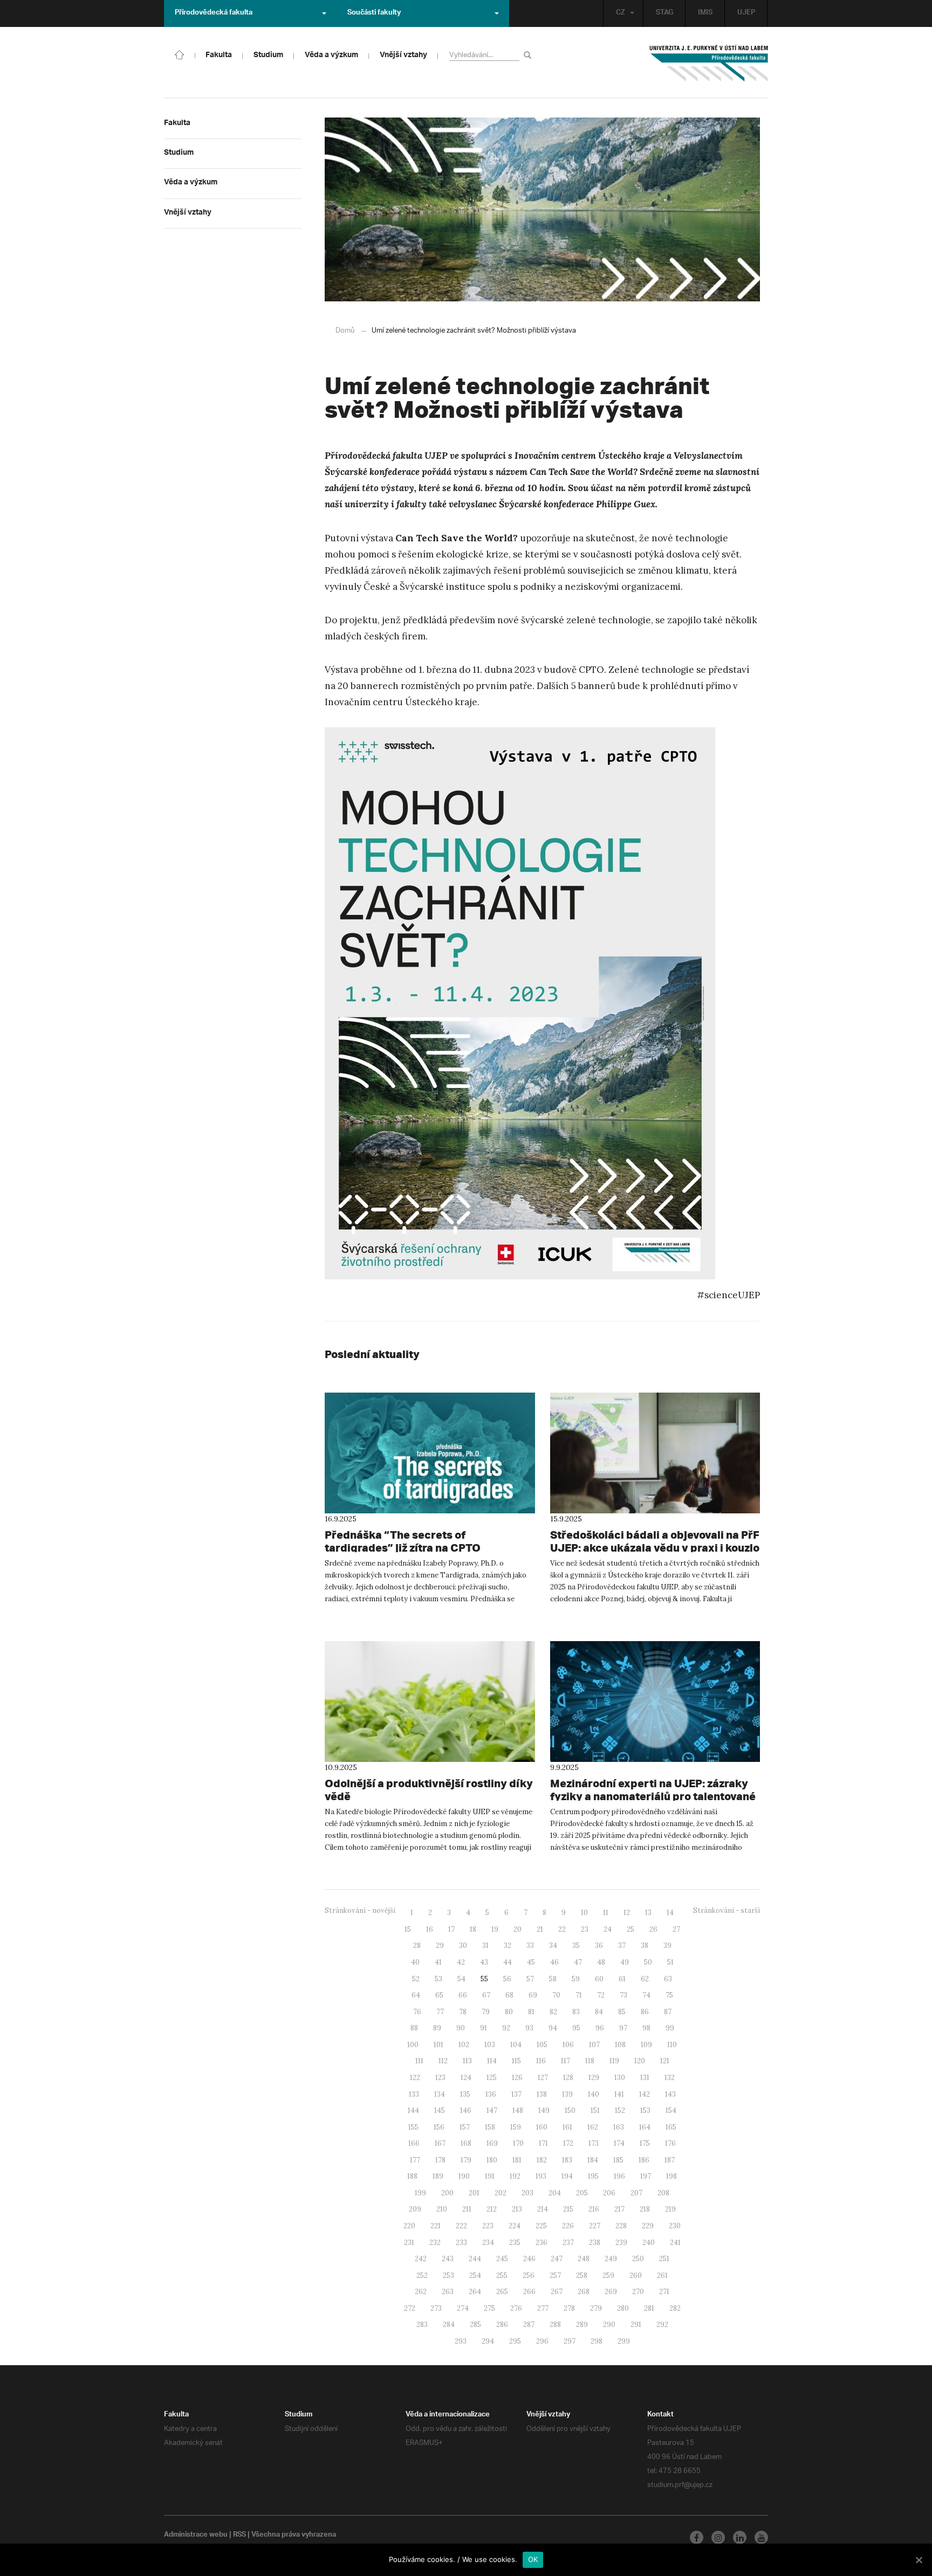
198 (671, 2176)
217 (619, 2209)
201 (474, 2193)
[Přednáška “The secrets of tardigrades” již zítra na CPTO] (430, 1453)
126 (517, 2078)
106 (568, 2045)
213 (517, 2209)
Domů (345, 331)
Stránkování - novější (360, 1910)
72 (601, 1995)
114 (492, 2061)
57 (530, 1979)
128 (568, 2078)
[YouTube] (761, 2537)
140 (594, 2094)
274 (463, 2308)
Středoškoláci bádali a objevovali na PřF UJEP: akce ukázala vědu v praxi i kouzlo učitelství (655, 1548)
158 (490, 2127)
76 (417, 2012)
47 (578, 1962)
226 (568, 2226)
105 (542, 2045)
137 (516, 2094)
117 (566, 2061)
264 (475, 2292)
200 (447, 2193)
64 (416, 1995)
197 (646, 2176)
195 (593, 2176)
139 (567, 2094)
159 (516, 2127)
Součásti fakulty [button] (374, 13)
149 (544, 2110)
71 (579, 1995)
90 (461, 2028)
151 (595, 2110)
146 (466, 2110)
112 (443, 2061)
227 (595, 2226)
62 (645, 1979)
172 (568, 2143)
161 (567, 2127)
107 (594, 2045)
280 (623, 2308)
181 (517, 2160)
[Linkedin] (740, 2537)
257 (555, 2275)
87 (668, 2012)
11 (606, 1913)
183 (567, 2160)
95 (576, 2028)
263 (448, 2292)
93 (529, 2028)
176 (670, 2143)
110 (672, 2045)
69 (533, 1995)
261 (662, 2275)
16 (430, 1929)
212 (492, 2209)
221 (436, 2226)
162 (593, 2127)
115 (516, 2061)
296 (542, 2341)
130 (620, 2078)
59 (576, 1979)
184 (593, 2160)
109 (646, 2045)
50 (648, 1962)
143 (670, 2094)
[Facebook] (697, 2537)
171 (543, 2143)
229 (648, 2226)
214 (543, 2209)
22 (562, 1929)
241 (675, 2243)
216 (594, 2209)
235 (515, 2243)
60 (599, 1979)
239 (621, 2243)
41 (438, 1962)
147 (492, 2110)
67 (486, 1995)
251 (664, 2259)
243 (448, 2259)
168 (466, 2143)
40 (415, 1962)
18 (473, 1929)
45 (531, 1962)
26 (653, 1929)
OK (533, 2559)
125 (492, 2078)
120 (640, 2061)
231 (409, 2243)
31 (485, 1945)
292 (662, 2324)
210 (442, 2209)
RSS (239, 2536)
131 (645, 2078)
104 (516, 2045)
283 (422, 2324)
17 (451, 1929)
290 (609, 2324)
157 (465, 2127)
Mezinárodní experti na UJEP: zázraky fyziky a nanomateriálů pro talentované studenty (653, 1796)
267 (557, 2292)
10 (584, 1913)
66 (463, 1995)
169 (492, 2143)
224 (515, 2226)
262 (421, 2292)
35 (576, 1945)
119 (614, 2061)
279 (596, 2308)
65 (439, 1995)
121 (665, 2061)
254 (475, 2275)
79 (486, 2012)
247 (557, 2259)
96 (600, 2028)
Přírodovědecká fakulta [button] (214, 13)
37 (622, 1945)
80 (509, 2012)
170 (518, 2143)
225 (541, 2226)
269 (611, 2292)
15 (408, 1929)
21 (540, 1929)
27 (676, 1929)
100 (413, 2045)
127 (543, 2078)
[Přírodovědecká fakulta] (180, 54)
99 (670, 2028)
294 (488, 2341)
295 (515, 2341)
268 (584, 2292)
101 (438, 2045)
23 (585, 1929)
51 (670, 1962)
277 (543, 2308)
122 (415, 2078)
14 (670, 1913)
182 (542, 2160)
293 (461, 2341)
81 (531, 2012)
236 (542, 2243)
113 (467, 2061)
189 (438, 2176)
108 (620, 2045)
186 (644, 2160)
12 (627, 1913)
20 (518, 1929)
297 (570, 2341)
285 (475, 2324)
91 (484, 2028)
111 (419, 2061)
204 (555, 2193)
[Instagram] (718, 2537)
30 (463, 1945)
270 (638, 2292)
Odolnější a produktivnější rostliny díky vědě (429, 1790)
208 (663, 2193)
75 (669, 1995)
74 (646, 1995)
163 (619, 2127)
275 (489, 2308)
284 (449, 2324)
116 (541, 2061)
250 (638, 2259)
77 (440, 2012)
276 (516, 2308)
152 (620, 2110)
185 (618, 2160)
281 (649, 2308)
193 (541, 2176)
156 (439, 2127)
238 (595, 2243)
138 (542, 2094)
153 (645, 2110)
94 (553, 2028)
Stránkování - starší (727, 1910)
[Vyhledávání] (529, 55)
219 (670, 2209)
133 (414, 2094)
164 (645, 2127)
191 (490, 2176)
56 (507, 1979)
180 (492, 2160)
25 (631, 1929)
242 (421, 2259)
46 (554, 1962)
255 (502, 2275)
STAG (664, 13)
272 (410, 2308)
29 (440, 1945)
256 (529, 2275)
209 (415, 2209)
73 (623, 1995)
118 (590, 2061)
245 (502, 2259)
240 (649, 2243)
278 (569, 2308)
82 (553, 2012)
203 (527, 2193)
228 (621, 2226)
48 (601, 1962)
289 (582, 2324)
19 (495, 1929)
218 (645, 2209)
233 (461, 2243)
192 (515, 2176)
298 (597, 2341)
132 (670, 2078)
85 (622, 2012)
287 (529, 2324)
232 (435, 2243)
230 (675, 2226)
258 (582, 2275)
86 (645, 2012)
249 (611, 2259)
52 (416, 1979)
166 (414, 2143)
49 (625, 1962)
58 (553, 1979)
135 (465, 2094)
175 (645, 2143)
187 (670, 2160)
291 (636, 2324)
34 (553, 1945)
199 (420, 2193)
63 (668, 1979)
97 (623, 2028)
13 (648, 1913)
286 (502, 2324)
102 (464, 2045)
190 (464, 2176)
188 (412, 2176)
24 (608, 1929)
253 (448, 2275)
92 (506, 2028)
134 (440, 2094)
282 (675, 2308)
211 (467, 2209)
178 (440, 2160)
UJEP (746, 13)
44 (508, 1962)
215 (568, 2209)
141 (619, 2094)
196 (619, 2176)
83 (576, 2012)
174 (619, 2143)
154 (671, 2110)
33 (530, 1945)
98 (646, 2028)
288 (555, 2324)
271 (664, 2292)
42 (461, 1962)
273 (436, 2308)
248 (584, 2259)
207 (636, 2193)
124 (466, 2078)
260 (636, 2275)
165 (671, 2127)
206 (609, 2193)
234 (488, 2243)
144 (413, 2110)
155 (413, 2127)
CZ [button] (621, 13)
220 (409, 2226)
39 (667, 1945)
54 (461, 1979)
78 (463, 2012)
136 (491, 2094)
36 (599, 1945)
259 (608, 2275)
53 (438, 1979)
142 (645, 2094)
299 (624, 2341)
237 (568, 2243)
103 (490, 2045)
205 (582, 2193)
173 (594, 2143)
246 (529, 2259)
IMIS (705, 13)
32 (508, 1945)
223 (488, 2226)
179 (466, 2160)
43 (484, 1962)
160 (542, 2127)
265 (502, 2292)
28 (417, 1945)
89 (437, 2028)
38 (645, 1945)
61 (622, 1979)
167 (440, 2143)
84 (599, 2012)
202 (501, 2193)
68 (509, 1995)
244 (475, 2259)
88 (414, 2028)
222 (461, 2226)
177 (415, 2160)
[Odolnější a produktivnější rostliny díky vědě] (430, 1702)
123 (440, 2078)
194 (567, 2176)
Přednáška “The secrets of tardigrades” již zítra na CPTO (403, 1541)
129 (594, 2078)
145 (440, 2110)
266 (529, 2292)
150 (570, 2110)
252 (422, 2275)
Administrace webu (196, 2536)
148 (518, 2110)
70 (556, 1995)
